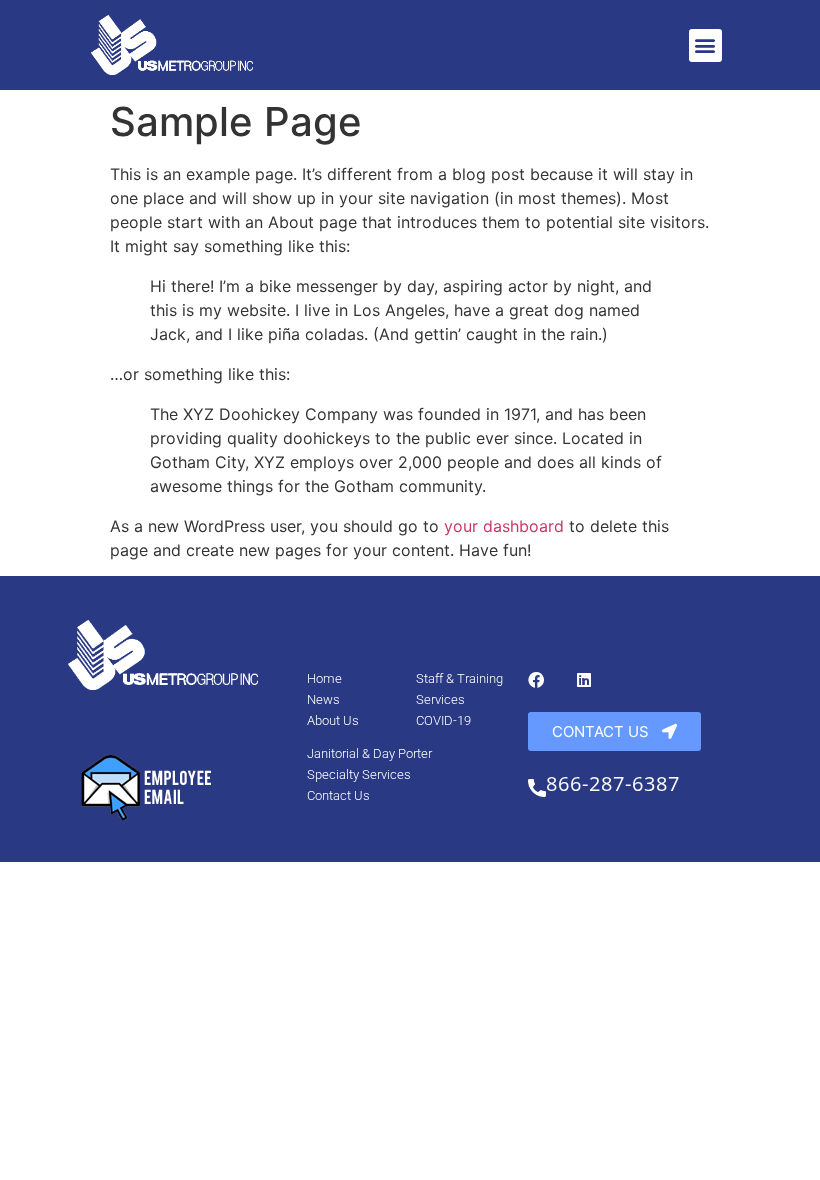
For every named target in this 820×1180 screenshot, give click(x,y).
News (323, 699)
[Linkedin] (584, 680)
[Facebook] (536, 680)
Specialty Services (359, 774)
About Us (333, 720)
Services (440, 699)
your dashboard (504, 526)
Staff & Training (459, 678)
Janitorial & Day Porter (369, 753)
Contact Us (338, 795)
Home (324, 678)
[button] (705, 45)
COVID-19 (443, 720)
